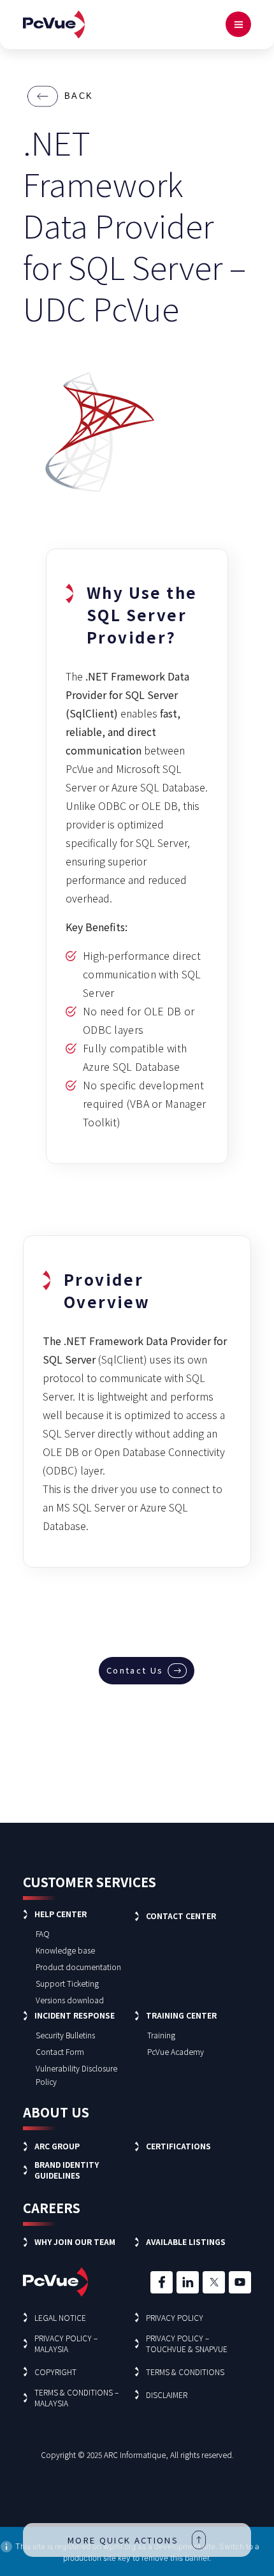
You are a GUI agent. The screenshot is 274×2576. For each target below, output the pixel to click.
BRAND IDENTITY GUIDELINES (67, 2170)
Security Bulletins (65, 2035)
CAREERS (52, 2208)
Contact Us (135, 1670)
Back (79, 96)
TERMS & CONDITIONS (185, 2372)
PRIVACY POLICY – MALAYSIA (66, 2343)
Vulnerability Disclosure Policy (76, 2075)
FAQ (43, 1933)
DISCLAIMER (167, 2395)
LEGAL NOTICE (60, 2317)
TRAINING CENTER (181, 2015)
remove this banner (175, 2558)
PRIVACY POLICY (175, 2317)
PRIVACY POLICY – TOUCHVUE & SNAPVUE (187, 2343)
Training (161, 2035)
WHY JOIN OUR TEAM (75, 2241)
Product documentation (78, 1967)
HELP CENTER (61, 1914)
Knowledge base (65, 1950)
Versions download (70, 2000)
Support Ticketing (67, 1983)
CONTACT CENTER (181, 1916)
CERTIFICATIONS (178, 2146)
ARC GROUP (57, 2146)
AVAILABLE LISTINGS (186, 2241)
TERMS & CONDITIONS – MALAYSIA (76, 2397)
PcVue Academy (176, 2051)
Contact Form (60, 2051)
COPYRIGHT (55, 2372)
